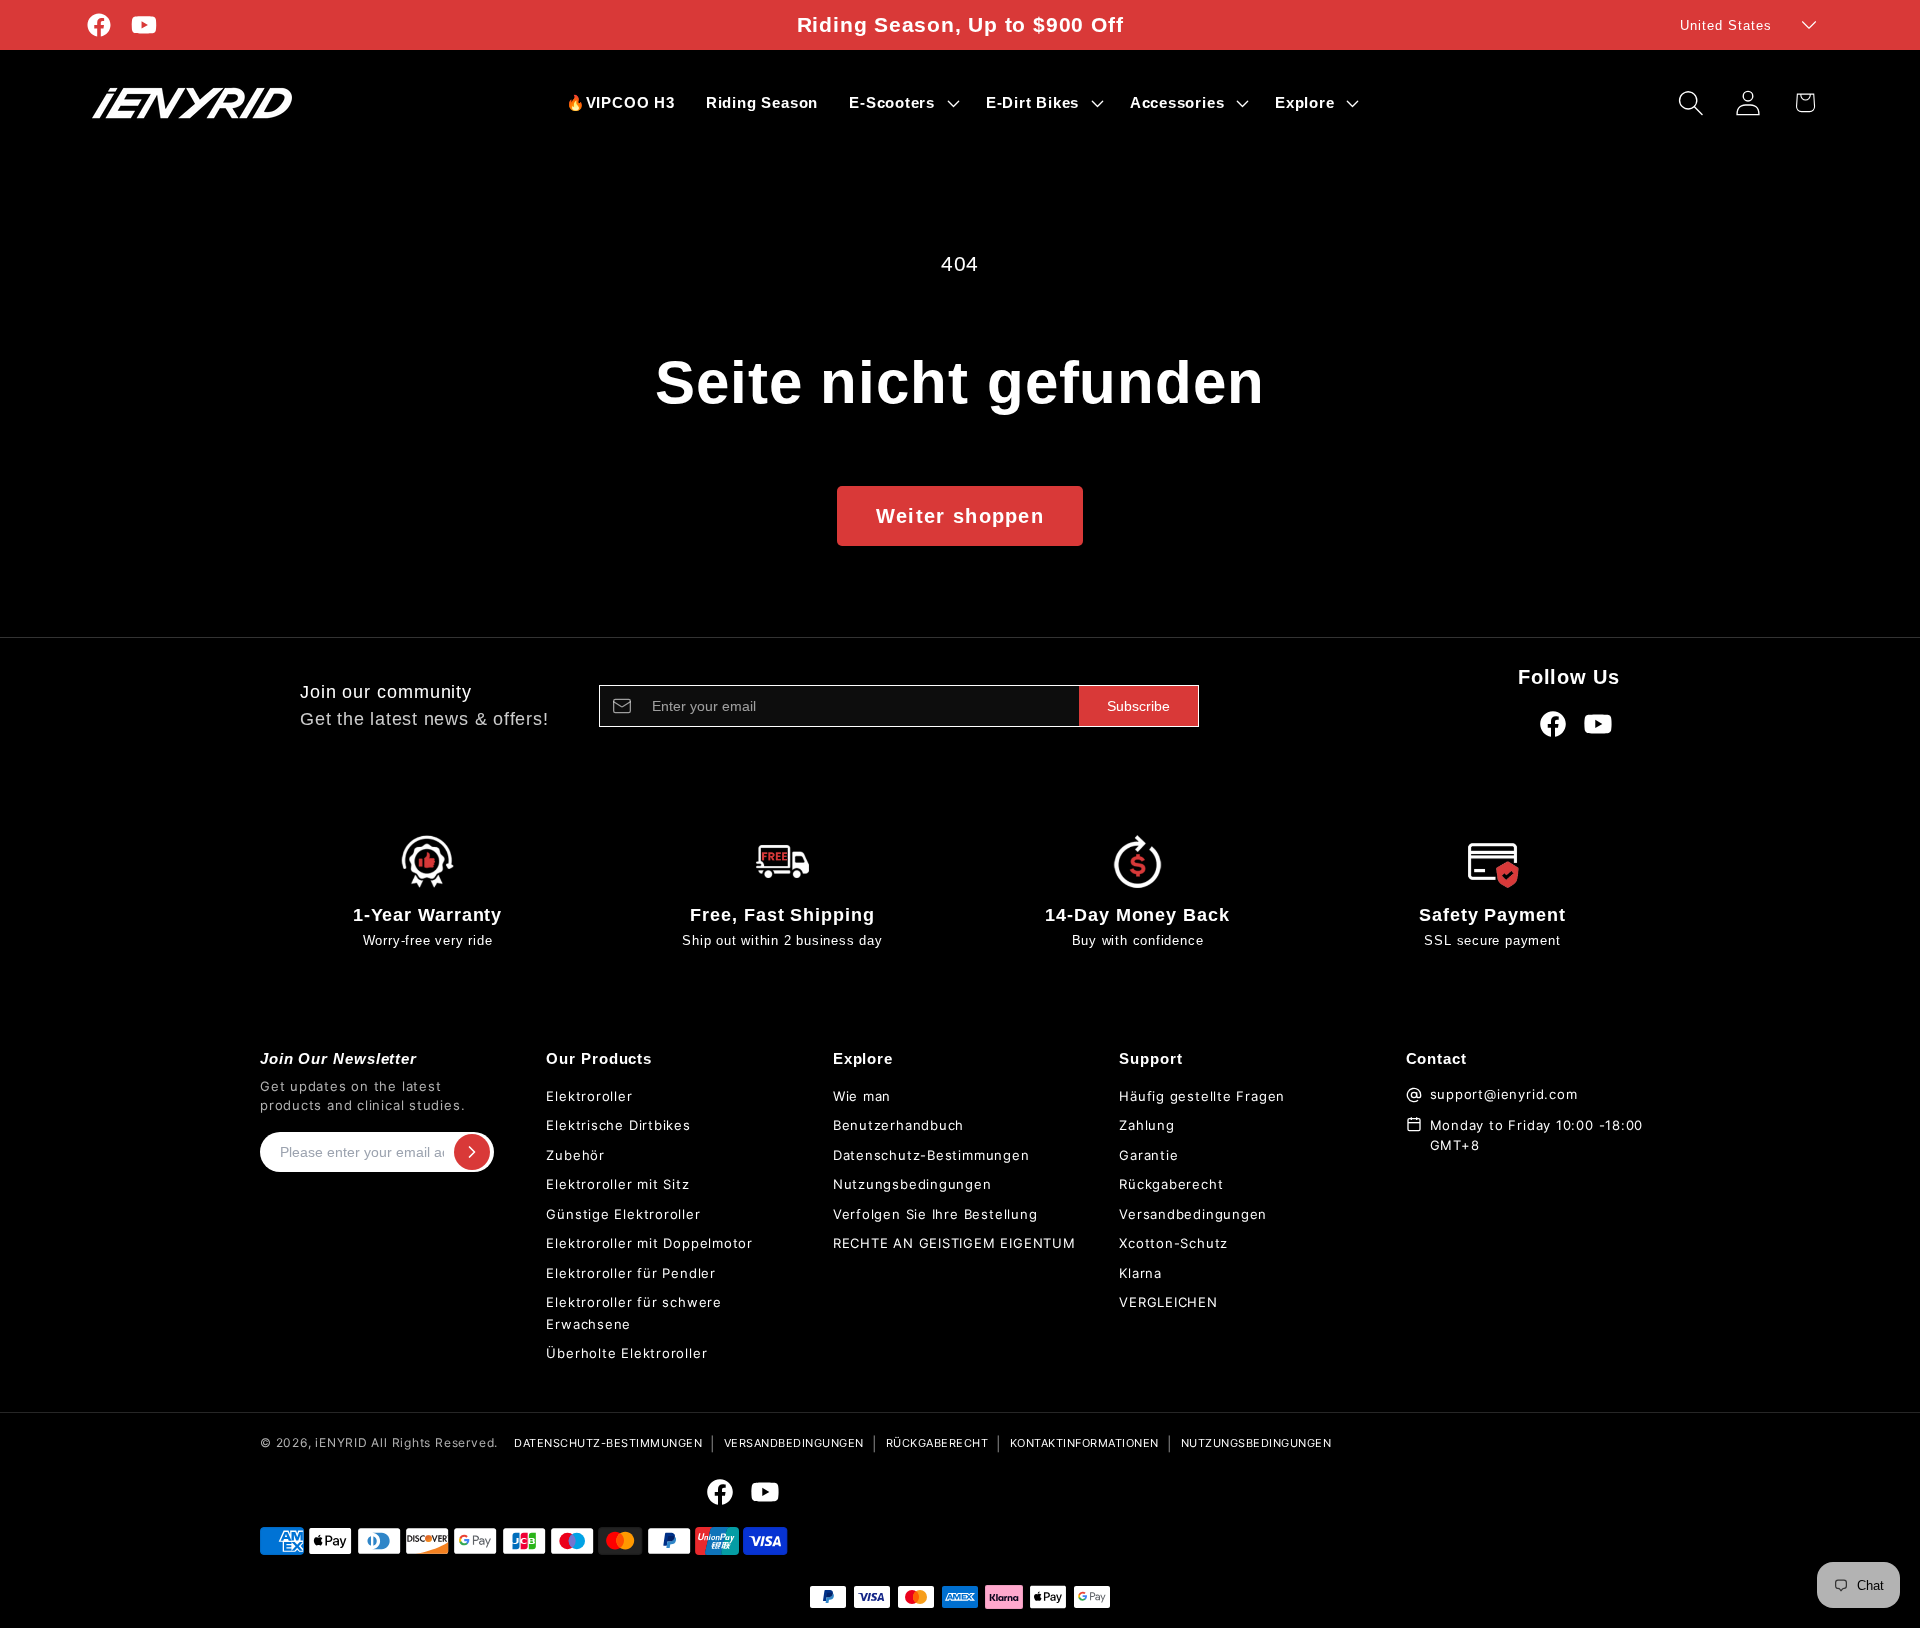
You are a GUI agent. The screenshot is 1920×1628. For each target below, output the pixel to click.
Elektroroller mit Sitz (617, 1184)
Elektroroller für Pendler (631, 1273)
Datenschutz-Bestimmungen (931, 1155)
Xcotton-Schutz (1173, 1243)
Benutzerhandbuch (898, 1125)
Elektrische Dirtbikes (618, 1125)
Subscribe (1138, 706)
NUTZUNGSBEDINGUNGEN (1256, 1443)
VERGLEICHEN (1168, 1302)
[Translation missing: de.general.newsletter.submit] (472, 1152)
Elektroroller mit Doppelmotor (649, 1243)
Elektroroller (589, 1096)
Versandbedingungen (1193, 1214)
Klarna (1140, 1273)
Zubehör (575, 1155)
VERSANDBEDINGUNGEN (794, 1443)
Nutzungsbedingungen (912, 1184)
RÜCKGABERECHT (937, 1443)
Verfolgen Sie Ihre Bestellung (935, 1214)
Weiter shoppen (960, 516)
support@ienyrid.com (1504, 1094)
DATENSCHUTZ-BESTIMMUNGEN (608, 1443)
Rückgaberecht (1171, 1184)
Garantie (1148, 1155)
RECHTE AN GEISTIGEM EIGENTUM (954, 1243)
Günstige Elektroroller (623, 1214)
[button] (902, 103)
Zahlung (1146, 1125)
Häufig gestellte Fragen (1202, 1096)
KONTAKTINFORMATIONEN (1084, 1443)
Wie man (862, 1096)
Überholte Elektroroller (626, 1353)
